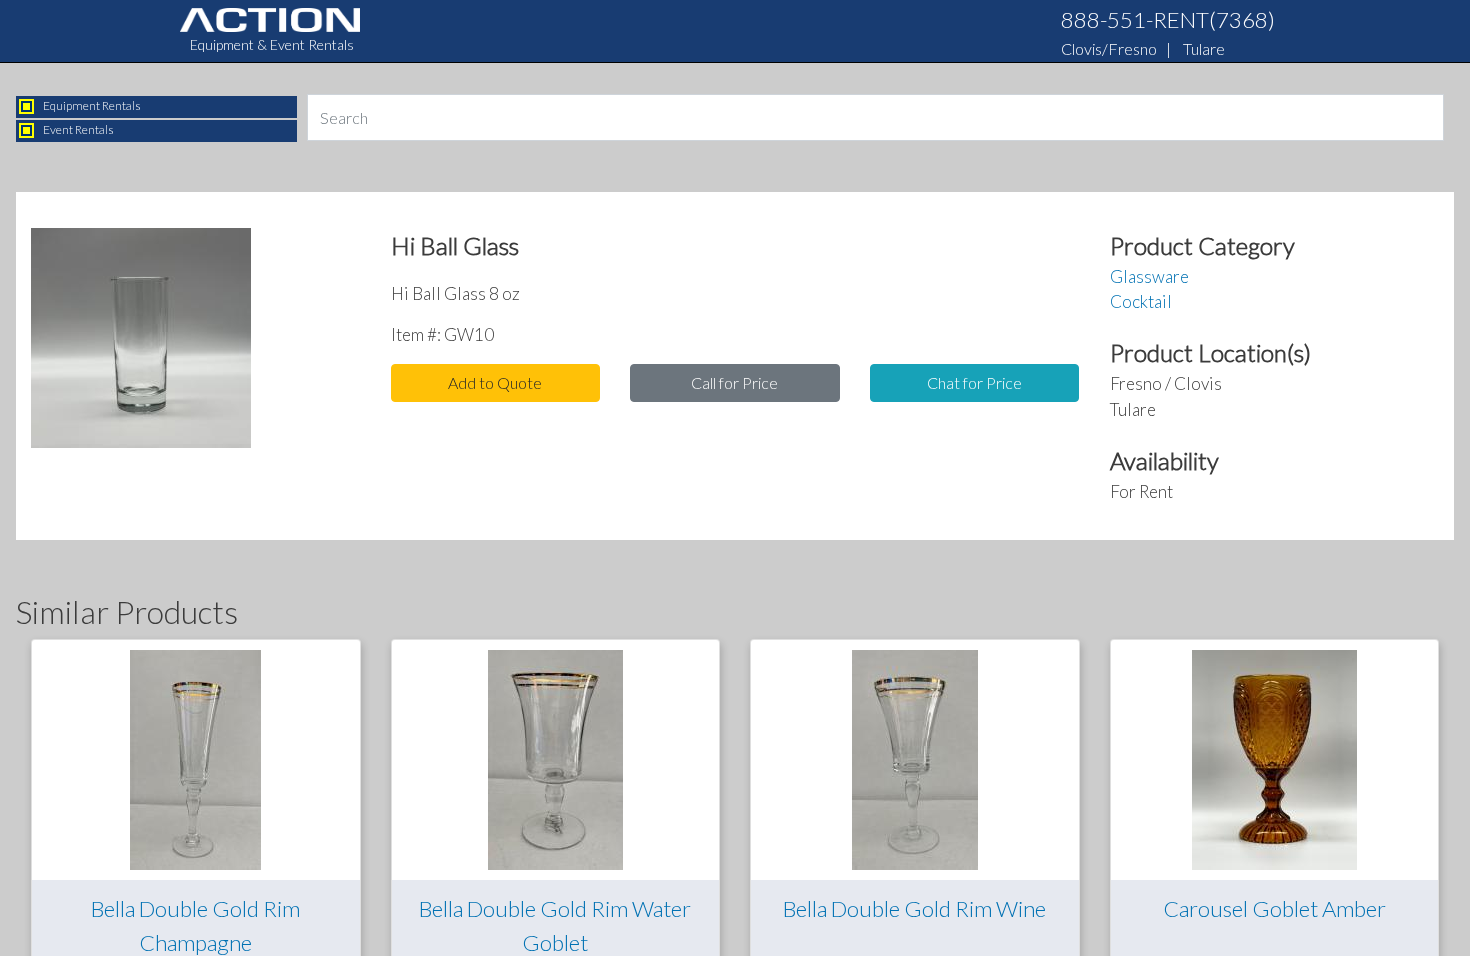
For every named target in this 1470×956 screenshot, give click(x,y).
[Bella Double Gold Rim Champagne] (195, 757)
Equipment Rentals (92, 105)
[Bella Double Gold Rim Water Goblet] (555, 757)
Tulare (1204, 48)
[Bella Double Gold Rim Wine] (915, 757)
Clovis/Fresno (1109, 48)
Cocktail (1141, 301)
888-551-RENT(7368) (1168, 19)
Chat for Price (974, 382)
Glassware (1149, 276)
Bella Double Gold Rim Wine (914, 908)
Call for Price (734, 382)
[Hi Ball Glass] (141, 343)
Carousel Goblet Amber (1274, 908)
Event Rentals (78, 129)
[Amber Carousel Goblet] (1274, 757)
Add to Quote (495, 382)
